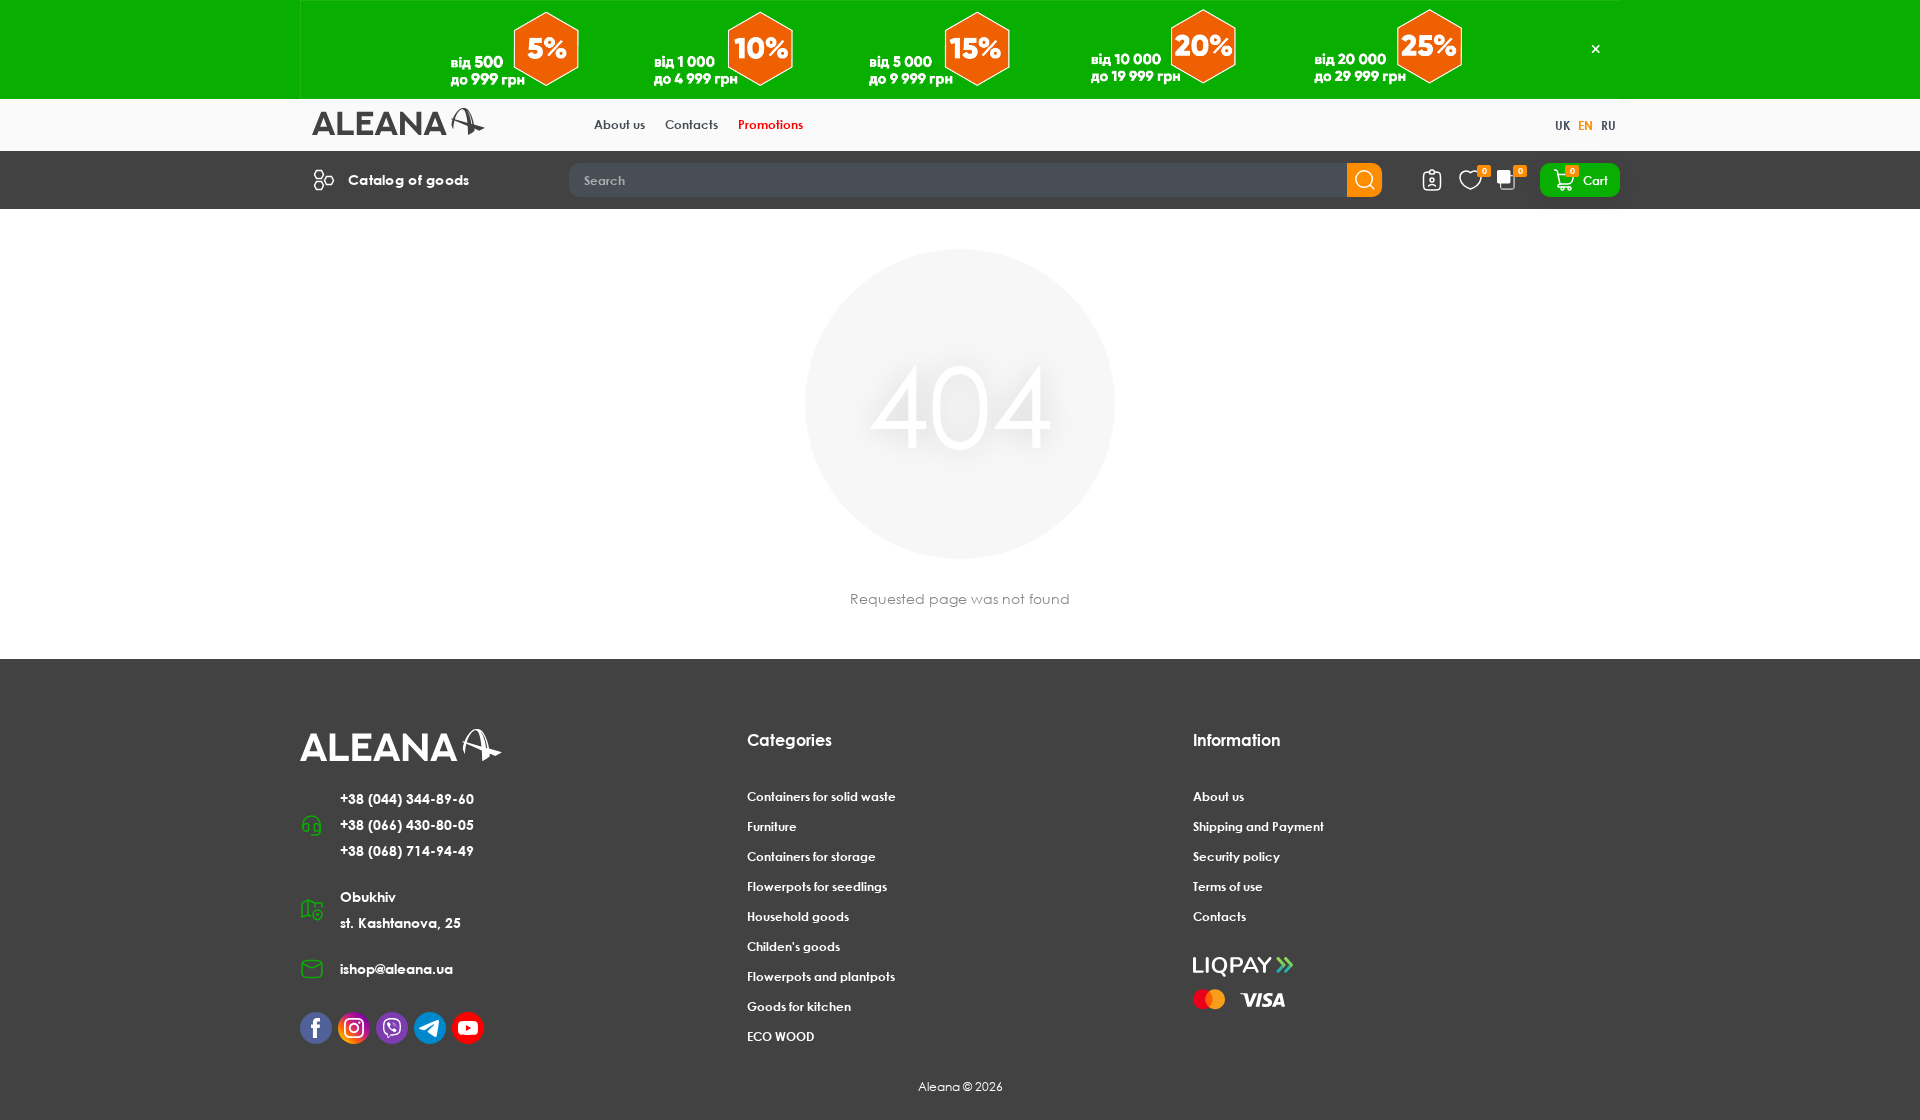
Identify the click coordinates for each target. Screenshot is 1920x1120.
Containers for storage (811, 856)
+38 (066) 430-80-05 (407, 824)
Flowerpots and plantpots (821, 976)
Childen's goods (793, 946)
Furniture (772, 826)
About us (619, 124)
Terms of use (1228, 886)
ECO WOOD (780, 1036)
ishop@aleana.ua (396, 968)
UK (1562, 125)
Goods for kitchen (799, 1006)
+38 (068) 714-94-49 (407, 850)
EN (1585, 125)
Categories (789, 740)
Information (1237, 740)
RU (1608, 125)
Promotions (770, 124)
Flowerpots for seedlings (817, 886)
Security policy (1236, 856)
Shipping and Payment (1258, 826)
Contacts (691, 124)
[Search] (1364, 180)
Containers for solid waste (821, 796)
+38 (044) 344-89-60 (407, 798)
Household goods (798, 916)
